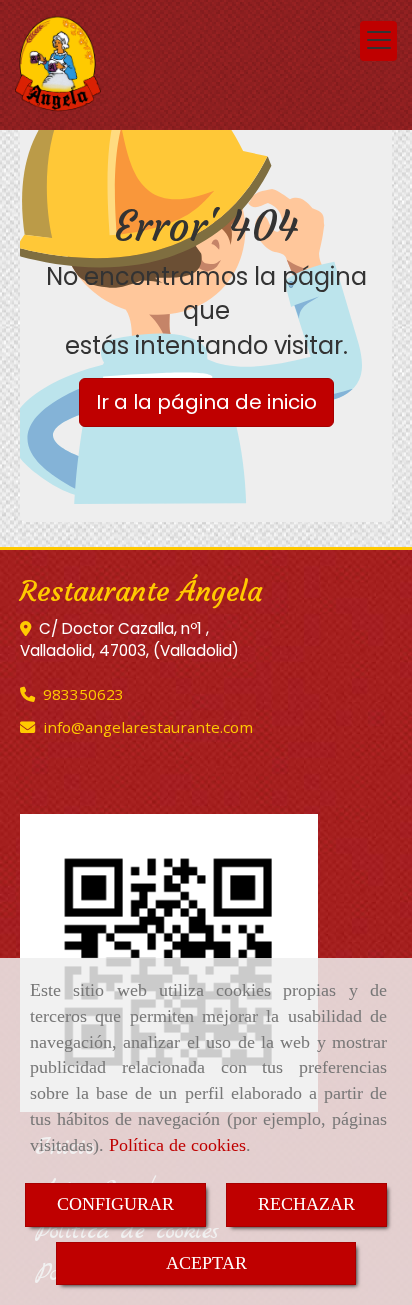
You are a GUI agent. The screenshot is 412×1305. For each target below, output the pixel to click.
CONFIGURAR (115, 1204)
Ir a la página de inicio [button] (206, 402)
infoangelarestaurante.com (148, 727)
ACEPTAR (206, 1263)
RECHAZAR (306, 1204)
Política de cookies (177, 1145)
